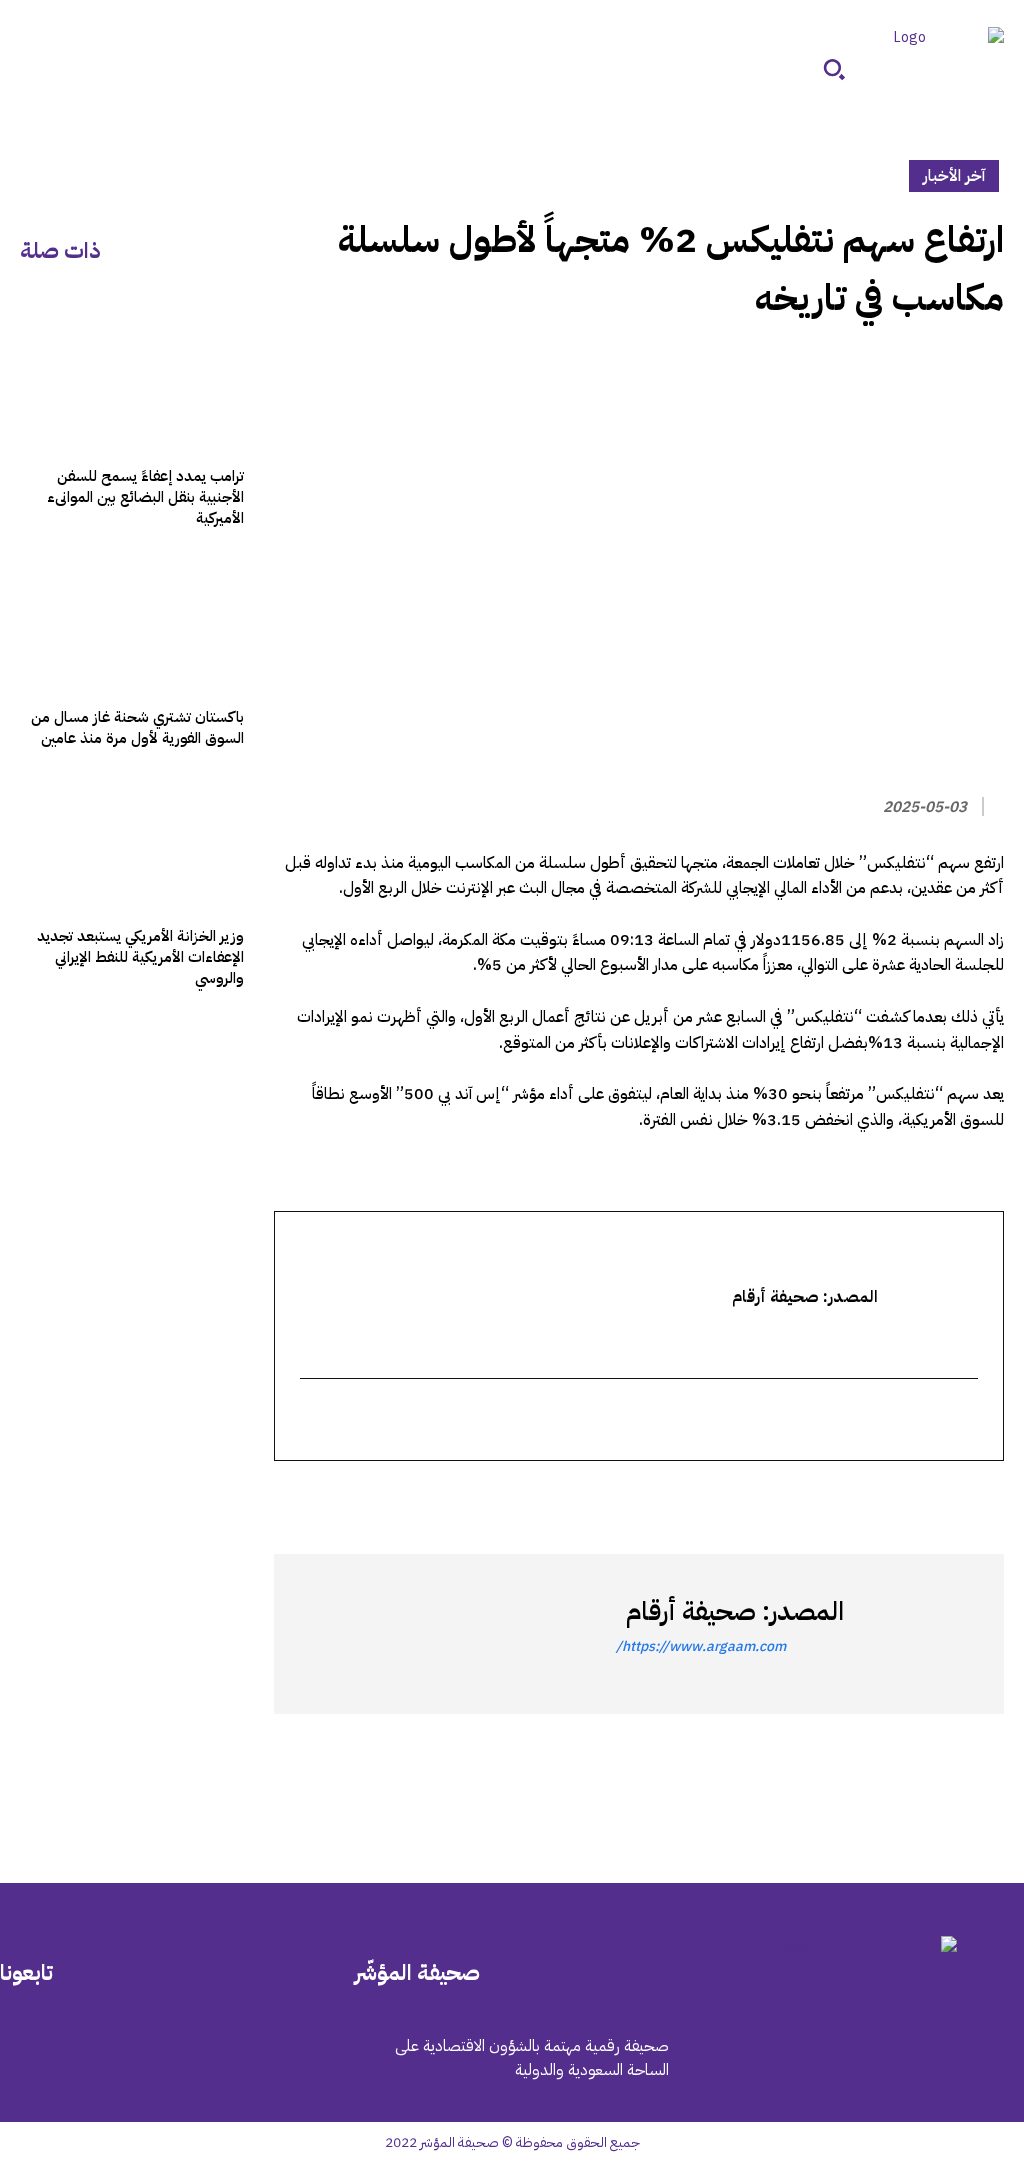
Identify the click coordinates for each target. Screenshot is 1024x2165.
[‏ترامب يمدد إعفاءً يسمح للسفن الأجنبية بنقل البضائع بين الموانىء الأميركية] (132, 384)
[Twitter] (984, 1497)
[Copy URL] (800, 1497)
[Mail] (196, 2062)
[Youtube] (28, 2062)
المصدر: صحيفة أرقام (735, 1611)
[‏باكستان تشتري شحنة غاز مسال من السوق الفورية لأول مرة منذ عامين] (132, 624)
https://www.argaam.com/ (701, 1646)
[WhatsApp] (938, 1497)
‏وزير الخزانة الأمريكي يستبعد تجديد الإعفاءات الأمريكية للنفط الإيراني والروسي (140, 957)
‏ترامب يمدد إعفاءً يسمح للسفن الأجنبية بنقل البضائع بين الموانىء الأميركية (145, 497)
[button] (834, 69)
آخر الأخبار (954, 176)
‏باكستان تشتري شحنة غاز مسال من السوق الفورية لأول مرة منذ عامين (137, 727)
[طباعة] (846, 1497)
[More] (753, 1497)
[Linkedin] (892, 1497)
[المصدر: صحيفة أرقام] (914, 1634)
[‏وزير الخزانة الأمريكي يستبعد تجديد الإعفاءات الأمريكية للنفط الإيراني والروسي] (132, 844)
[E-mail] (965, 1421)
